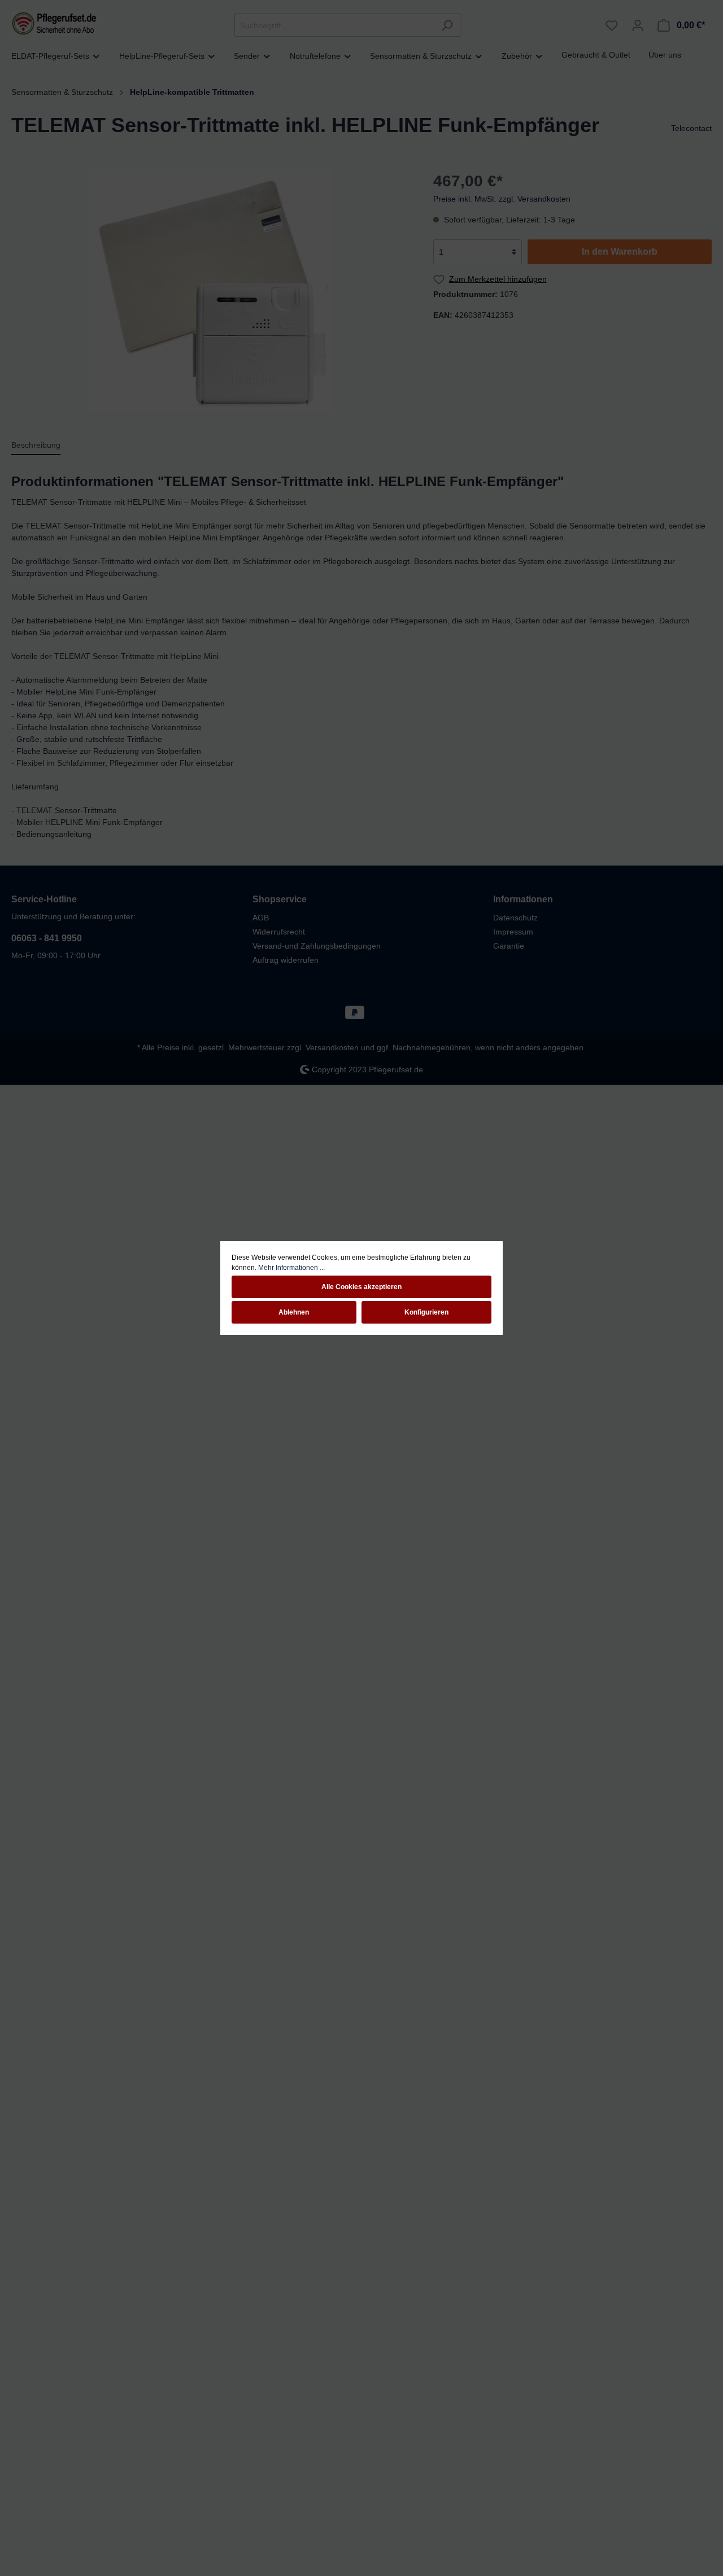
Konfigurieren (426, 1312)
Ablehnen (294, 1312)
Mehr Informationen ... (291, 1268)
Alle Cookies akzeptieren (361, 1287)
